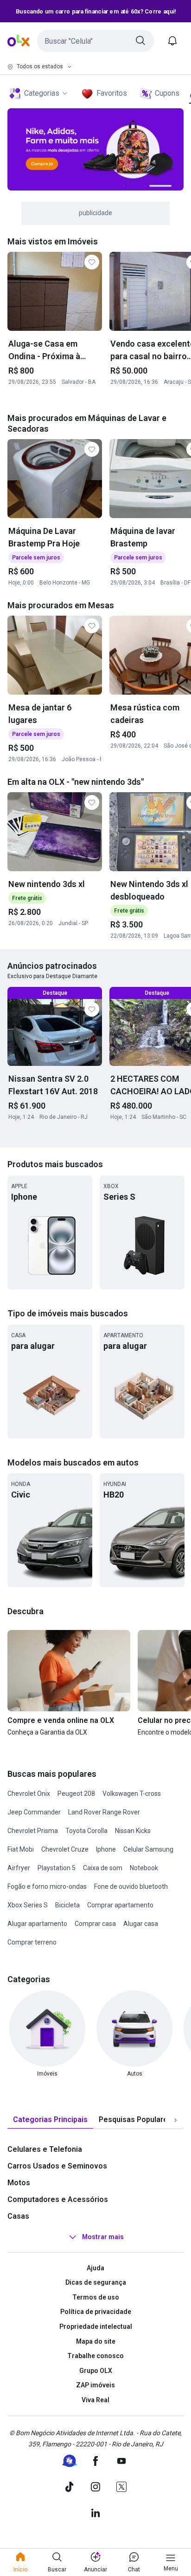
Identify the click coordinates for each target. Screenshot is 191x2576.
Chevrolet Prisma (33, 1831)
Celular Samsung (148, 1849)
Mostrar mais (103, 2237)
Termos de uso (96, 2297)
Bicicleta (67, 1905)
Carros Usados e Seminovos (57, 2166)
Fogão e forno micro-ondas (47, 1886)
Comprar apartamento (120, 1905)
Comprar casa (95, 1924)
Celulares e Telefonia (45, 2149)
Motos (19, 2183)
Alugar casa (141, 1924)
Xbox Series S (28, 1905)
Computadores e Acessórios (58, 2199)
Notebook (144, 1868)
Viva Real (95, 2400)
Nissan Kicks (133, 1831)
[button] (95, 41)
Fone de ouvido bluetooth (131, 1886)
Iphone (106, 1849)
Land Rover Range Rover (104, 1812)
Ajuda (95, 2268)
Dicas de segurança (96, 2282)
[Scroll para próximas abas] (175, 2120)
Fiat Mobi (21, 1849)
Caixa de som (103, 1868)
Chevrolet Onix (29, 1794)
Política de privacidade (96, 2312)
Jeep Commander (34, 1812)
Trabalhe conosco (95, 2356)
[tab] (50, 2120)
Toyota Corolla (86, 1831)
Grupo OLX (96, 2371)
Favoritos (112, 93)
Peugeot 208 (76, 1794)
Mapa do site (96, 2341)
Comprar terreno (32, 1942)
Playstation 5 (57, 1868)
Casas (18, 2216)
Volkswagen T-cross (132, 1794)
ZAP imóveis (95, 2385)
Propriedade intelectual (96, 2326)
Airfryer (19, 1868)
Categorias (42, 93)
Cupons (167, 93)
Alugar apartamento (37, 1924)
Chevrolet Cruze (65, 1849)
